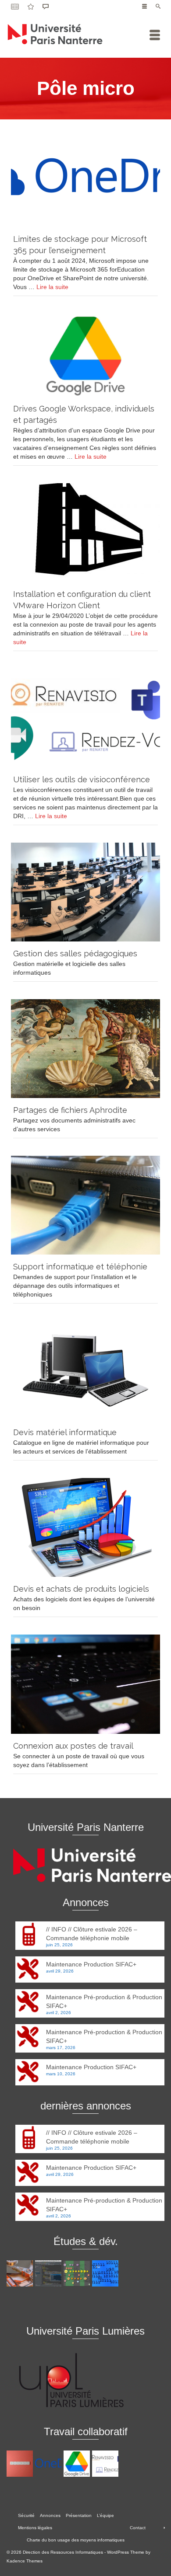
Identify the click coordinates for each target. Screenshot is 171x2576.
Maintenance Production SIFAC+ (91, 1964)
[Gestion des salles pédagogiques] (85, 892)
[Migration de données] (21, 2273)
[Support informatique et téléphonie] (85, 1205)
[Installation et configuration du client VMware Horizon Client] (85, 533)
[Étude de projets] (78, 2273)
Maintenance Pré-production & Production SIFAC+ (104, 2001)
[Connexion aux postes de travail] (85, 1684)
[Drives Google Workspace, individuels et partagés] (85, 355)
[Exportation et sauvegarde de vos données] (21, 2464)
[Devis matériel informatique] (85, 1371)
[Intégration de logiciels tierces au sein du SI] (49, 2273)
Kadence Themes (25, 2561)
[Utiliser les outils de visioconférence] (85, 718)
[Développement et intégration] (106, 2273)
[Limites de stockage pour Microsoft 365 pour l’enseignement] (85, 178)
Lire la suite (52, 287)
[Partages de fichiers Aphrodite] (85, 1049)
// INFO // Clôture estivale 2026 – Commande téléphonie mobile (92, 1934)
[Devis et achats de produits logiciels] (85, 1527)
